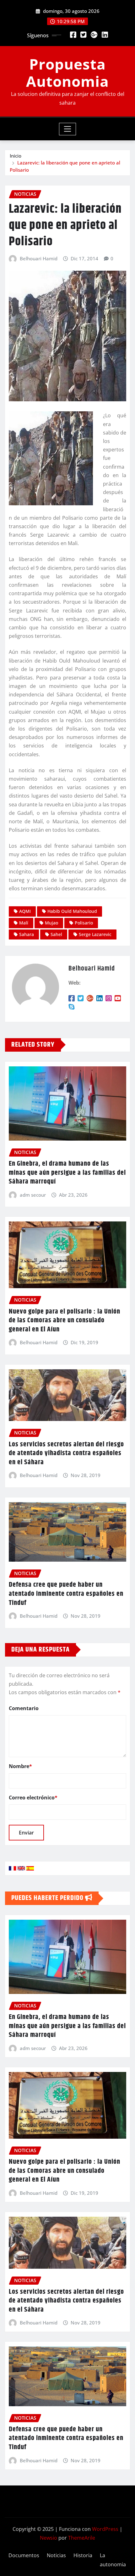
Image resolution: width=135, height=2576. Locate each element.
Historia (83, 2555)
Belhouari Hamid (39, 258)
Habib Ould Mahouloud (72, 911)
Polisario (84, 923)
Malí (24, 923)
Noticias (56, 2555)
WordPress (105, 2529)
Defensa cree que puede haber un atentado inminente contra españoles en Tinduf (66, 1594)
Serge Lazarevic (95, 934)
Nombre (20, 1766)
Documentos (24, 2555)
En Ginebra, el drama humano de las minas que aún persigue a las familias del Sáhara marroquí (67, 1173)
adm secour (33, 1195)
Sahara (27, 934)
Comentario (24, 1708)
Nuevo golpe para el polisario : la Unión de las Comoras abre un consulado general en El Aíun (65, 1321)
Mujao (51, 923)
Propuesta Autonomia (67, 73)
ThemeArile (82, 2538)
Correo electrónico (33, 1798)
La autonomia (113, 2560)
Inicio (16, 156)
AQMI (25, 911)
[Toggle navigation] (68, 129)
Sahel (56, 934)
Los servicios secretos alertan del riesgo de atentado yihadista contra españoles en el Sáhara (66, 1453)
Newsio (49, 2538)
